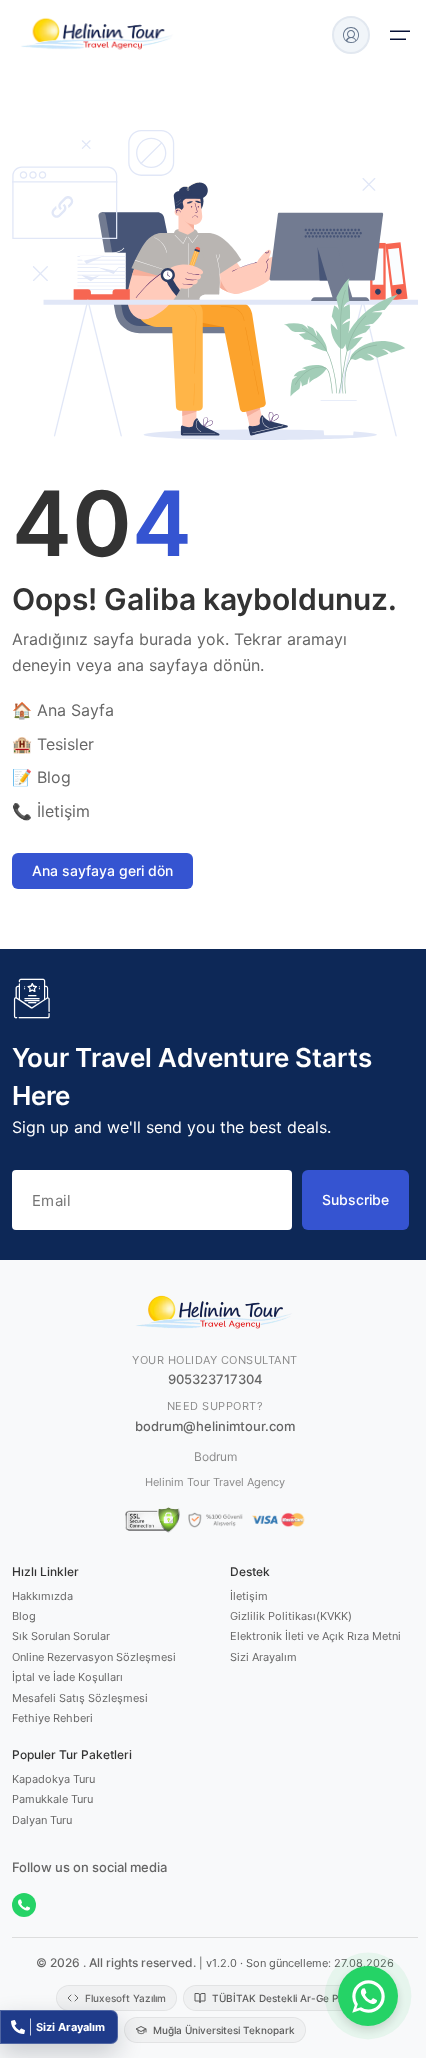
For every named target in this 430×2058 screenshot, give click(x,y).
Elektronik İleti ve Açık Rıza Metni (315, 1636)
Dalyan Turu (42, 1820)
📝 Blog (41, 777)
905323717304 (215, 1379)
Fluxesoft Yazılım (125, 1998)
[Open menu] (400, 35)
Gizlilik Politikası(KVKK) (291, 1616)
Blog (24, 1616)
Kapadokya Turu (53, 1779)
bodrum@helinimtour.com (215, 1426)
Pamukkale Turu (52, 1799)
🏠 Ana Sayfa (63, 710)
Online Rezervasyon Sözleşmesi (94, 1657)
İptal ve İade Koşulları (67, 1677)
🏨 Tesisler (53, 744)
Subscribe (355, 1199)
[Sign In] (351, 35)
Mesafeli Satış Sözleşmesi (80, 1698)
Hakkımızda (42, 1596)
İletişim (249, 1596)
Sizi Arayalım (263, 1657)
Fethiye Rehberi (52, 1718)
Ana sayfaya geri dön (102, 870)
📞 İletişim (51, 811)
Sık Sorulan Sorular (61, 1636)
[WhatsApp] (24, 1905)
